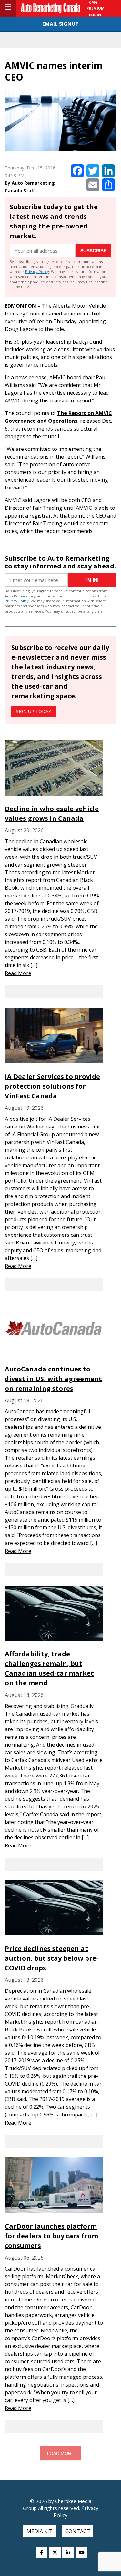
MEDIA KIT (40, 2531)
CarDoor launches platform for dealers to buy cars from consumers (51, 2236)
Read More (18, 973)
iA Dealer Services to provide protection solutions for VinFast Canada (52, 1086)
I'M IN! (92, 580)
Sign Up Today (34, 711)
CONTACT (78, 2531)
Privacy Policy (37, 271)
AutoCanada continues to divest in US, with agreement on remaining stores (53, 1379)
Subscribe (93, 251)
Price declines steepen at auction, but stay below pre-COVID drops (52, 1958)
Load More (61, 2453)
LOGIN (95, 15)
